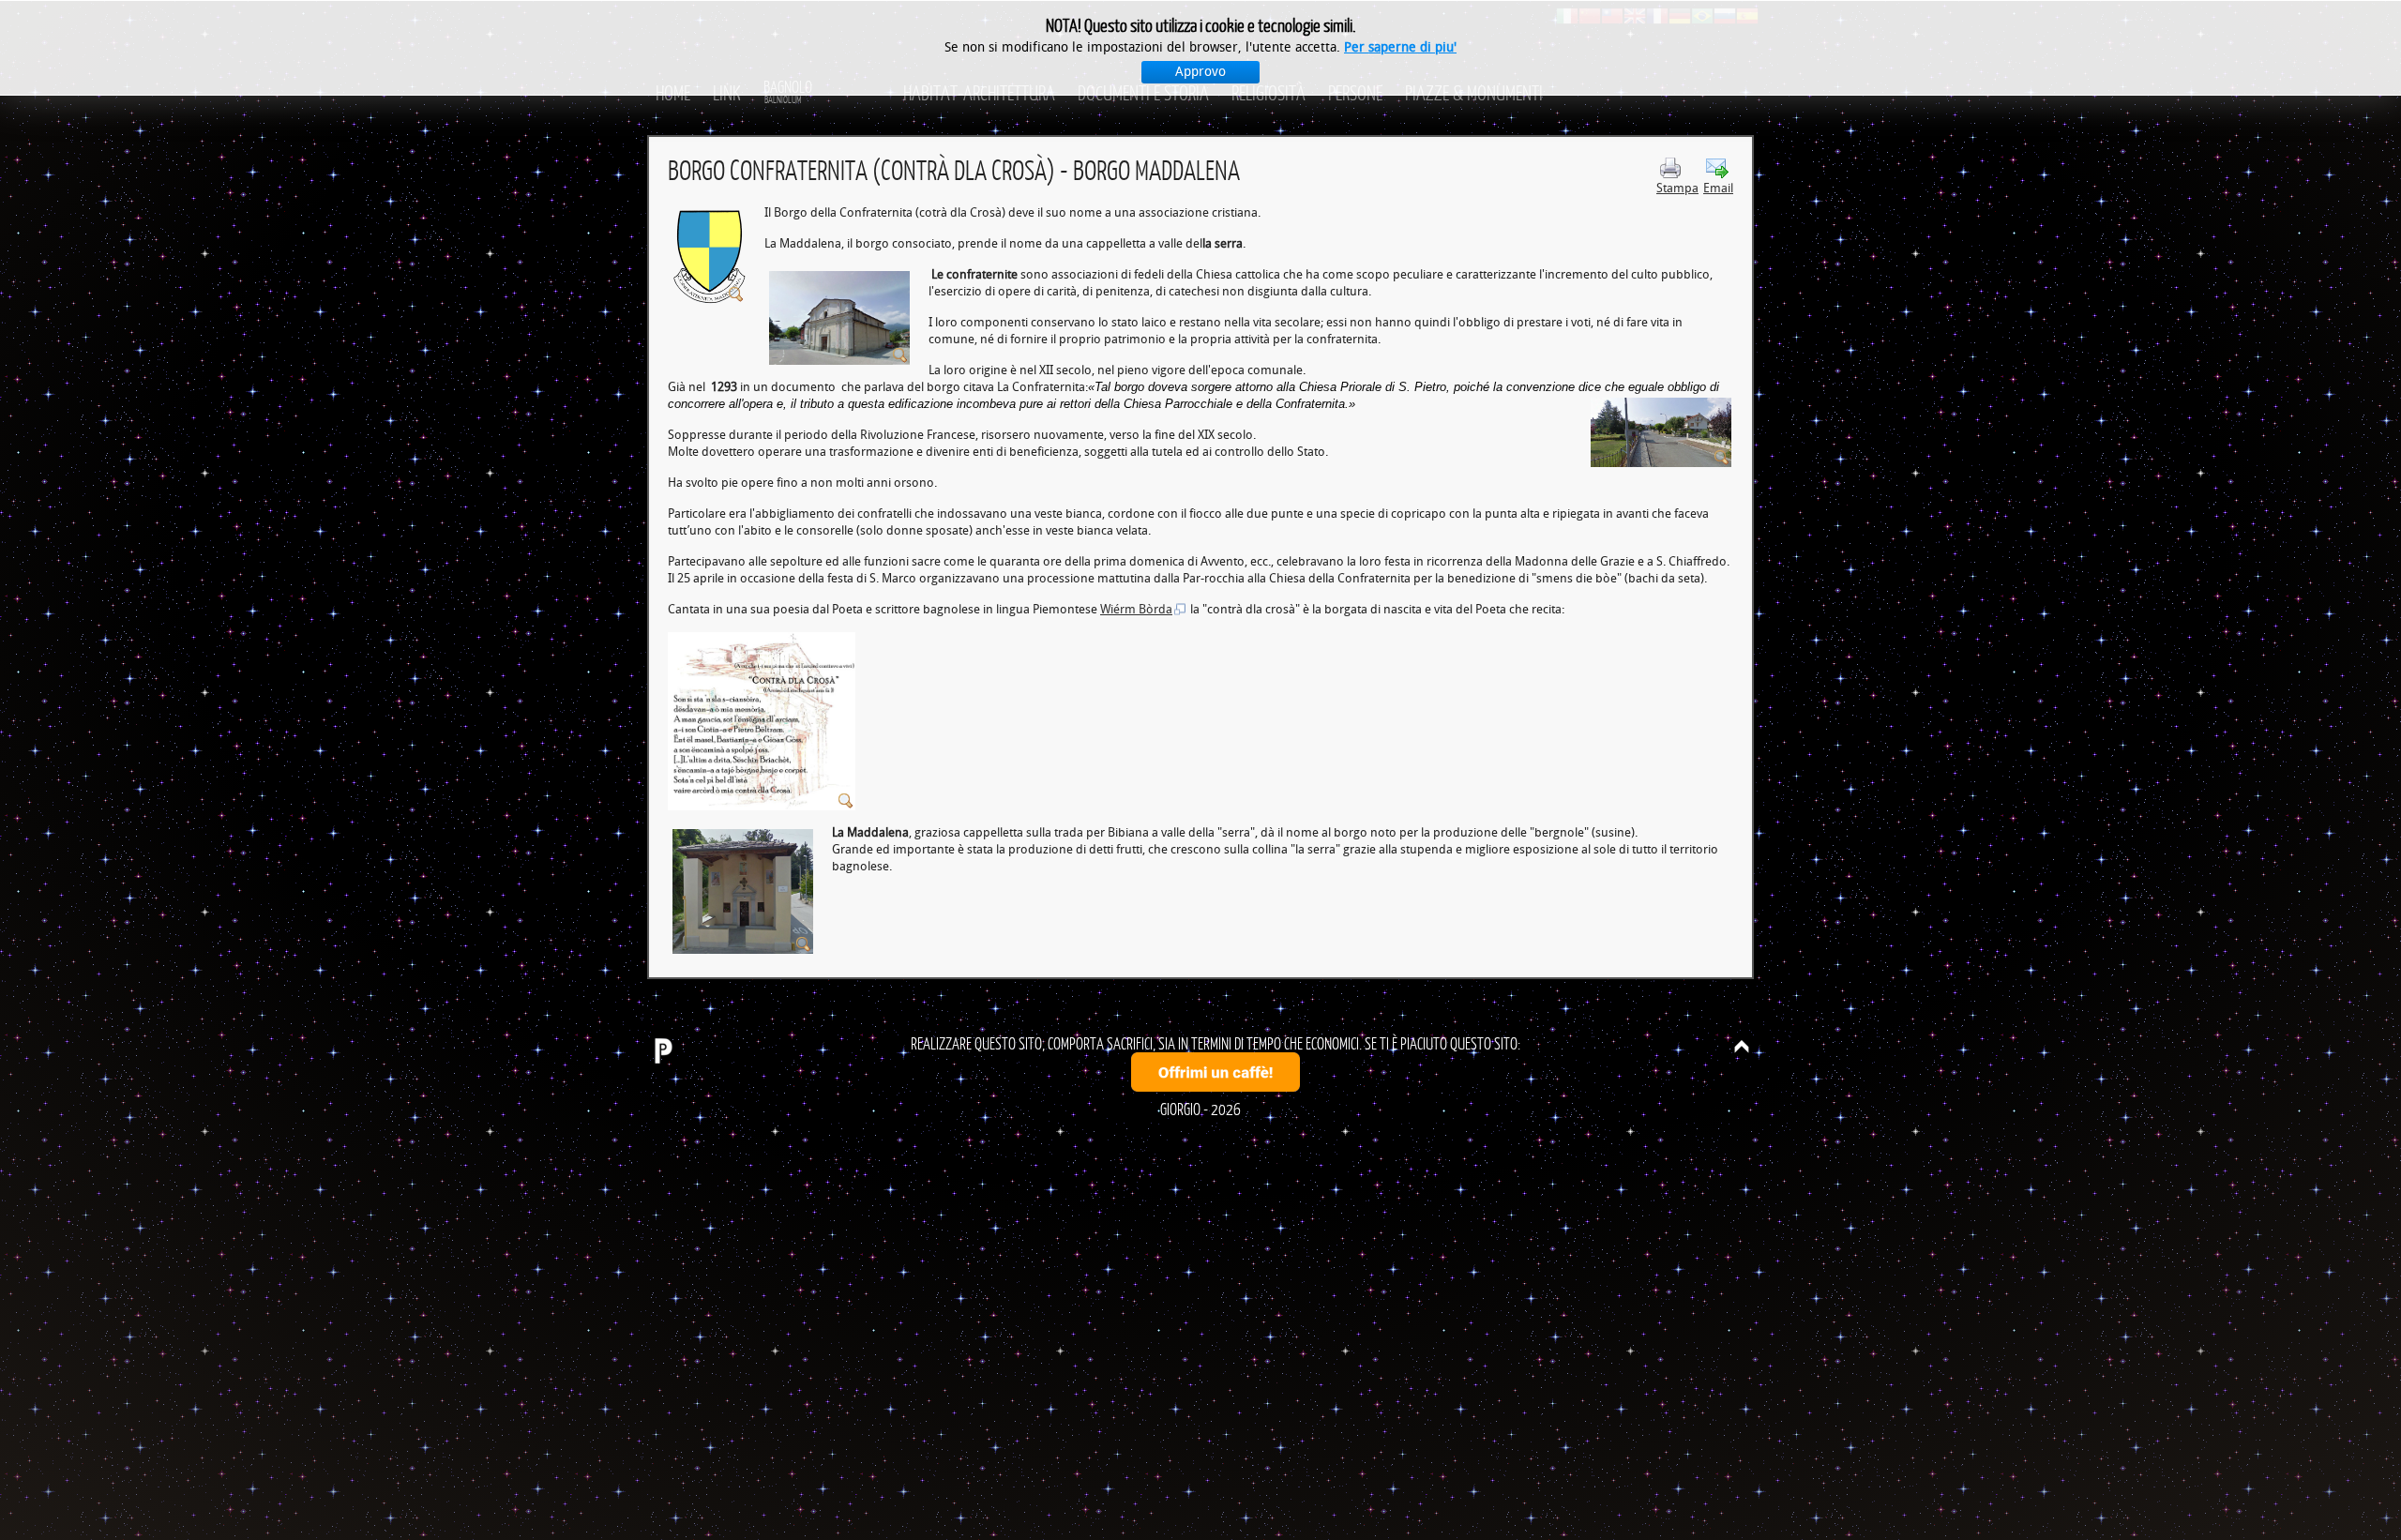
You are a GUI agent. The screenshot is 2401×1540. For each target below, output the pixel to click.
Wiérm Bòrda (1136, 609)
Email (1718, 188)
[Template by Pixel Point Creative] (662, 1050)
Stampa (1677, 188)
